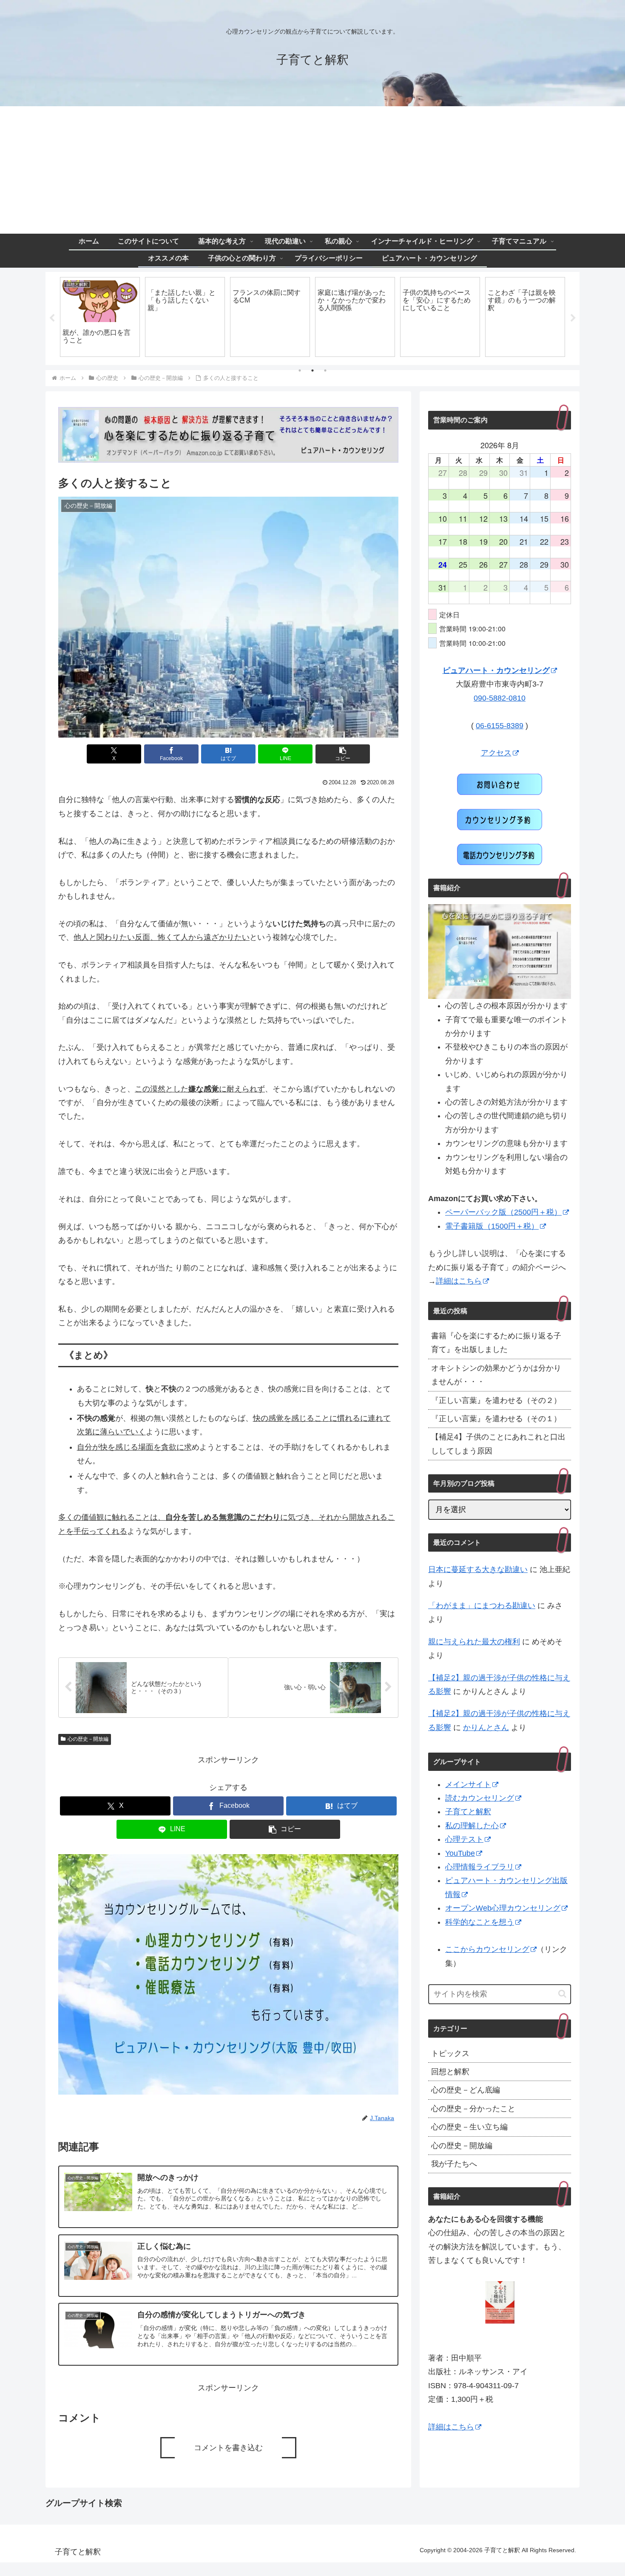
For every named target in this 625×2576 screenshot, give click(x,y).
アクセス (496, 753)
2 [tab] (312, 370)
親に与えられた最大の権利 (474, 1642)
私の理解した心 (472, 1826)
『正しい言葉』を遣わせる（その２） (496, 1400)
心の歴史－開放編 (88, 1739)
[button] (343, 754)
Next (573, 318)
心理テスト (464, 1839)
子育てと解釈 (468, 1812)
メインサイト (468, 1784)
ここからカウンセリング (487, 1949)
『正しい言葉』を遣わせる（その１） (496, 1419)
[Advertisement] (312, 170)
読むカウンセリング (480, 1798)
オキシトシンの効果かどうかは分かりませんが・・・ (496, 1375)
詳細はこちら (459, 1281)
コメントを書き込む (228, 2448)
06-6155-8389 (500, 726)
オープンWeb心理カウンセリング (503, 1908)
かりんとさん (486, 1728)
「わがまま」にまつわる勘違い (482, 1606)
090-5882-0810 (500, 698)
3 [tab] (325, 370)
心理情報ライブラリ (480, 1867)
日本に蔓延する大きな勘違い (478, 1569)
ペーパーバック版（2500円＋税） (503, 1212)
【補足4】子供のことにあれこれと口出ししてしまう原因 (498, 1444)
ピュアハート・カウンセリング (496, 670)
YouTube (460, 1853)
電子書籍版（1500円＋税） (492, 1226)
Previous (52, 318)
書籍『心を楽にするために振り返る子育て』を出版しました (496, 1343)
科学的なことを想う (480, 1922)
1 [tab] (300, 370)
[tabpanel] (100, 317)
